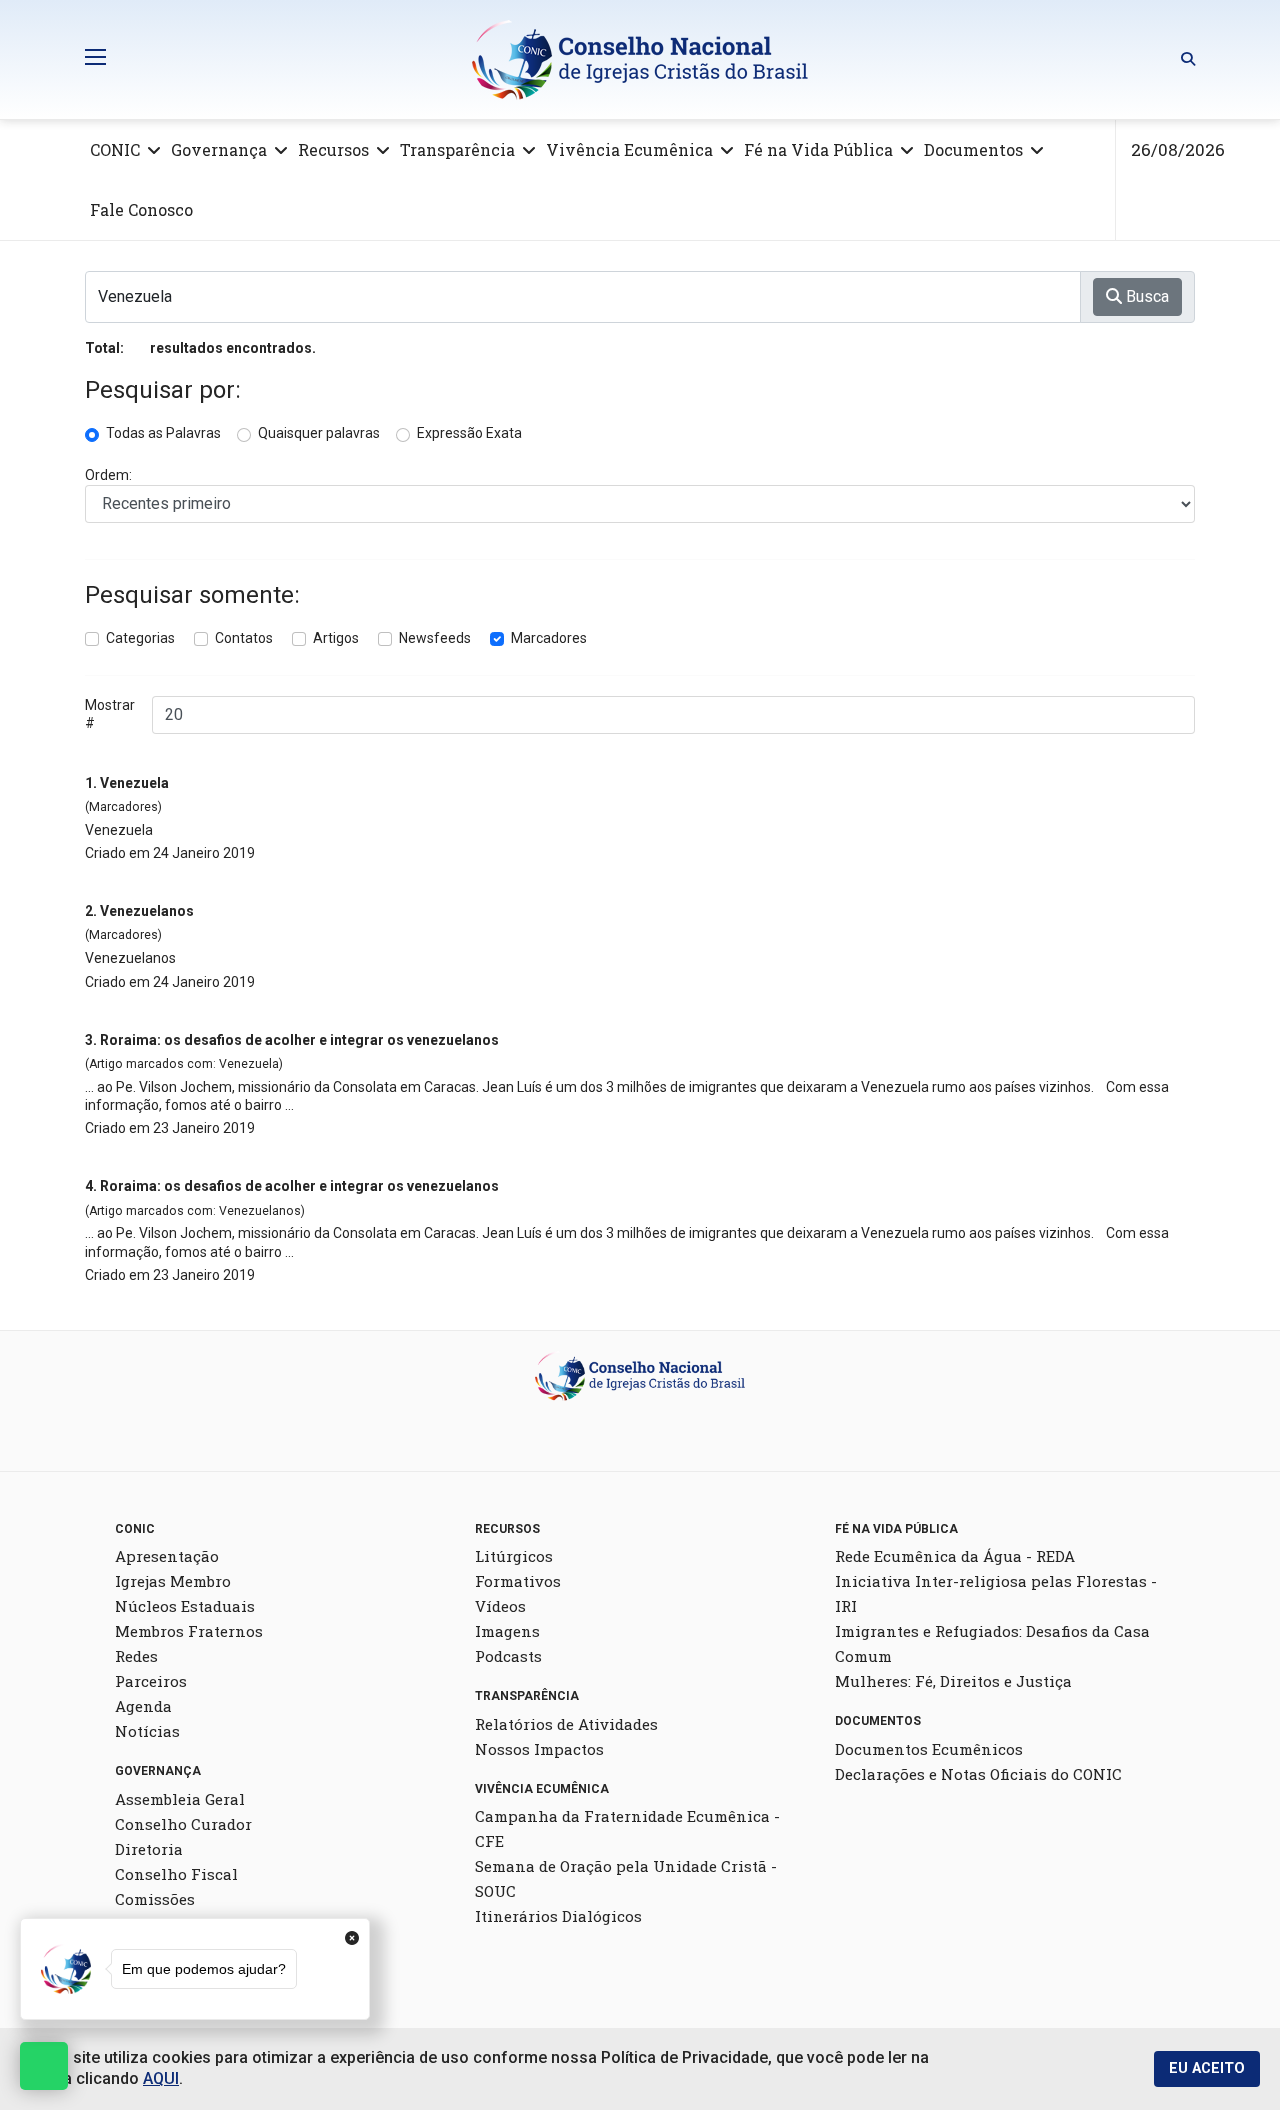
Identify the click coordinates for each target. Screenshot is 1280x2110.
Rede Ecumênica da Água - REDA (955, 1556)
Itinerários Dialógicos (558, 1916)
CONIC (115, 149)
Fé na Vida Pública (818, 149)
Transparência (457, 149)
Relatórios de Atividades (566, 1724)
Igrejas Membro (173, 1581)
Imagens (507, 1631)
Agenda (143, 1706)
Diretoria (149, 1849)
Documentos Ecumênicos (929, 1749)
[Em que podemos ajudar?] (44, 2066)
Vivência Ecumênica (629, 149)
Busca (1145, 296)
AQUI (161, 2078)
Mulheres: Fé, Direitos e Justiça (953, 1681)
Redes (136, 1656)
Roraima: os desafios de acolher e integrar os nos (299, 1040)
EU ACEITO (1207, 2068)
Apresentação (167, 1556)
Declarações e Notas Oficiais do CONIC (978, 1774)
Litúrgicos (514, 1556)
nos (147, 911)
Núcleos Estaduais (185, 1606)
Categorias (140, 638)
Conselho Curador (183, 1824)
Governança (219, 149)
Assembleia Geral (180, 1799)
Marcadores (549, 638)
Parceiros (151, 1681)
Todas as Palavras (163, 433)
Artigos (336, 638)
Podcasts (508, 1656)
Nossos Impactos (539, 1749)
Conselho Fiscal (176, 1874)
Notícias (147, 1731)
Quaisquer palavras (319, 433)
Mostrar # (110, 714)
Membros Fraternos (189, 1631)
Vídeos (500, 1606)
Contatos (244, 638)
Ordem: (108, 475)
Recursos (333, 149)
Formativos (518, 1581)
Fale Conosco (141, 209)
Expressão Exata (469, 433)
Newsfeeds (435, 638)
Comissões (155, 1899)
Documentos (973, 149)
